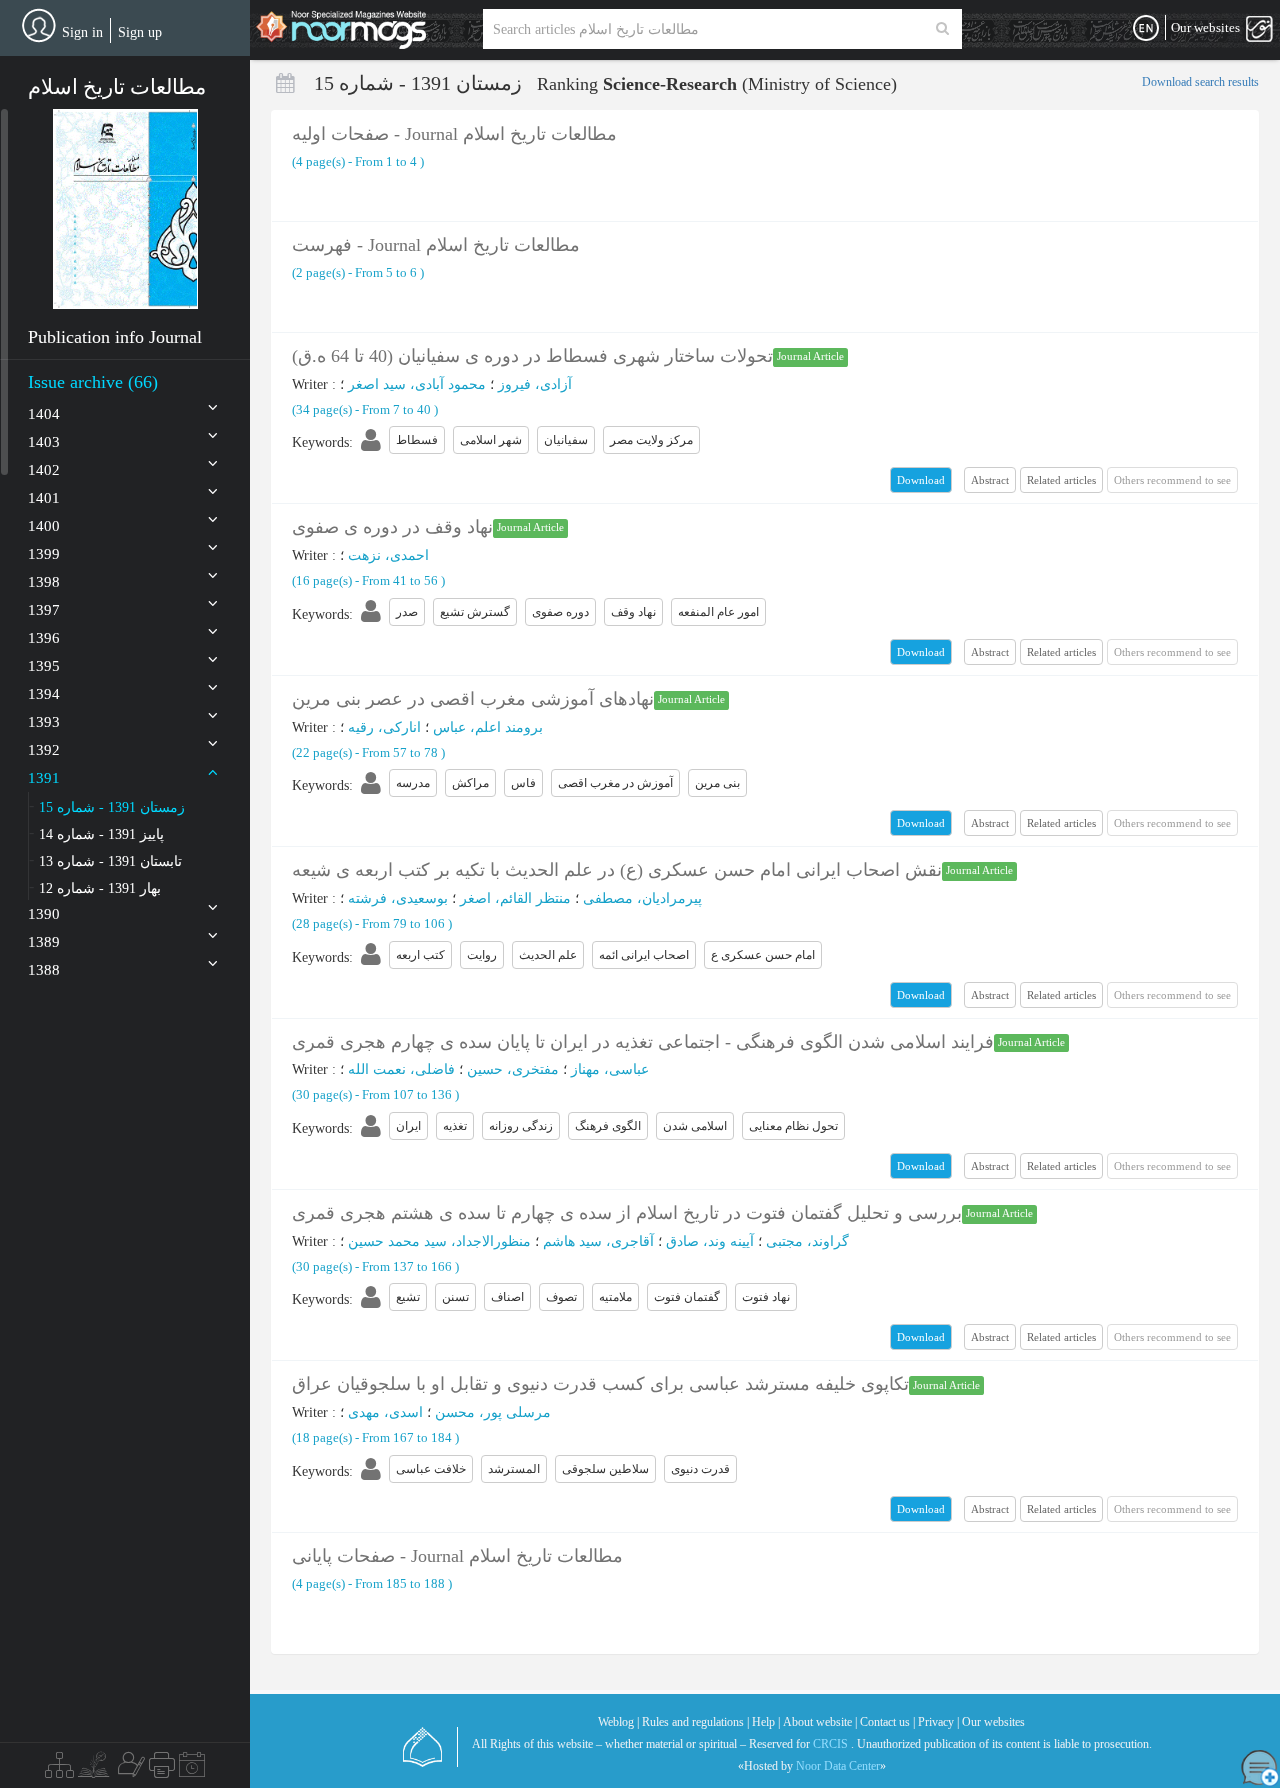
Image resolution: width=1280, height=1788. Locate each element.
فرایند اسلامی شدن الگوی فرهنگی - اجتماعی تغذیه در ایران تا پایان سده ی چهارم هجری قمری (643, 1042)
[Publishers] (162, 1770)
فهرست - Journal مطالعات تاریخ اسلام (436, 245)
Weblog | (618, 1722)
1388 (44, 970)
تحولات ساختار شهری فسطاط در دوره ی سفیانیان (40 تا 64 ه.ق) (532, 356)
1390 (44, 914)
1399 (44, 554)
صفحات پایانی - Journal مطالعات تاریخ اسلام (457, 1556)
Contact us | (887, 1722)
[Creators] (129, 1770)
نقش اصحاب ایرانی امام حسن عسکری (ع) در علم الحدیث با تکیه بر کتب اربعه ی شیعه (617, 870)
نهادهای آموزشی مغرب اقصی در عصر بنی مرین (473, 699)
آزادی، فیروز (535, 384)
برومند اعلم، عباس (488, 727)
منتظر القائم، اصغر (515, 898)
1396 (44, 638)
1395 (44, 666)
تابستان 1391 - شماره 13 (110, 861)
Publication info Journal (115, 337)
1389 (44, 942)
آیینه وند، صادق (710, 1241)
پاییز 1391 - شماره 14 (101, 834)
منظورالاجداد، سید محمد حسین (439, 1241)
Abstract (990, 480)
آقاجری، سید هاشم (598, 1241)
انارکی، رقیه (384, 727)
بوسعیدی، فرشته (398, 898)
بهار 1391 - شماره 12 (100, 888)
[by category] (59, 1770)
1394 (44, 694)
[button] (125, 209)
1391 (44, 778)
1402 (44, 470)
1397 (44, 610)
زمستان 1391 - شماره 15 (112, 807)
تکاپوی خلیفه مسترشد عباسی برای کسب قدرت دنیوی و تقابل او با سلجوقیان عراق (600, 1384)
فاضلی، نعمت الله (401, 1069)
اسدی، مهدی (385, 1412)
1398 (44, 582)
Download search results (1200, 82)
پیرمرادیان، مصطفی (642, 898)
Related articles (1061, 480)
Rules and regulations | (695, 1722)
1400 (44, 526)
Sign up (140, 32)
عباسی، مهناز (610, 1069)
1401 (44, 498)
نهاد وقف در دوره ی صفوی (392, 527)
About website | (820, 1722)
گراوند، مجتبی (807, 1241)
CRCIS (830, 1744)
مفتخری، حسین (513, 1069)
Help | (766, 1722)
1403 (44, 442)
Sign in (82, 32)
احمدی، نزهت (388, 555)
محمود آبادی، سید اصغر (417, 384)
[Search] (942, 29)
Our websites (993, 1722)
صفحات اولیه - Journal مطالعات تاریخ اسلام (454, 134)
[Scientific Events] (192, 1770)
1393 (44, 722)
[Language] (1146, 29)
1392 (44, 750)
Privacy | (938, 1722)
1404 (44, 414)
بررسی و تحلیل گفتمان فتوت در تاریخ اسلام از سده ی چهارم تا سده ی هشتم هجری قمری (627, 1213)
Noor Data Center (838, 1766)
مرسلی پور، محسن (493, 1412)
